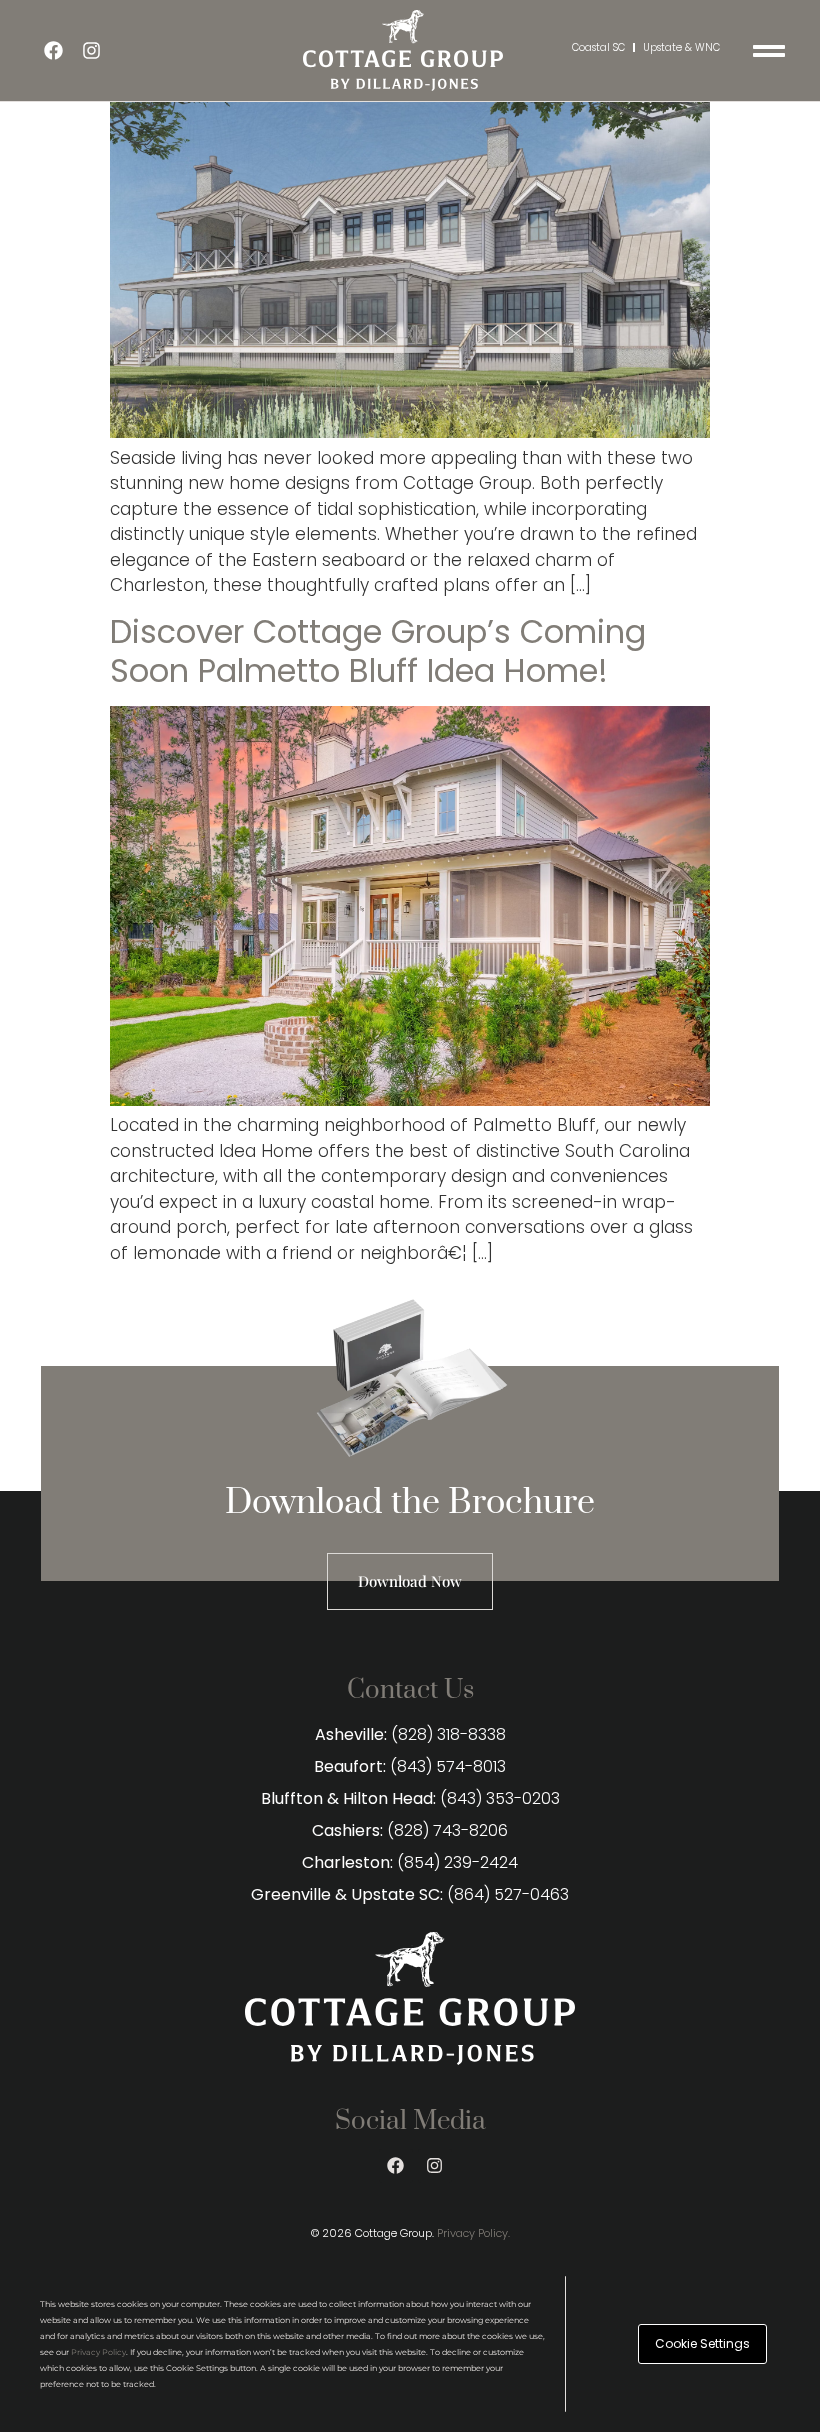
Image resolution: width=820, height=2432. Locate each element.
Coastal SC (598, 47)
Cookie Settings (702, 2343)
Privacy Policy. (473, 2233)
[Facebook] (54, 50)
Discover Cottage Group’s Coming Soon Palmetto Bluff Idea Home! (378, 650)
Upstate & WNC (681, 47)
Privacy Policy (98, 2352)
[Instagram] (92, 50)
